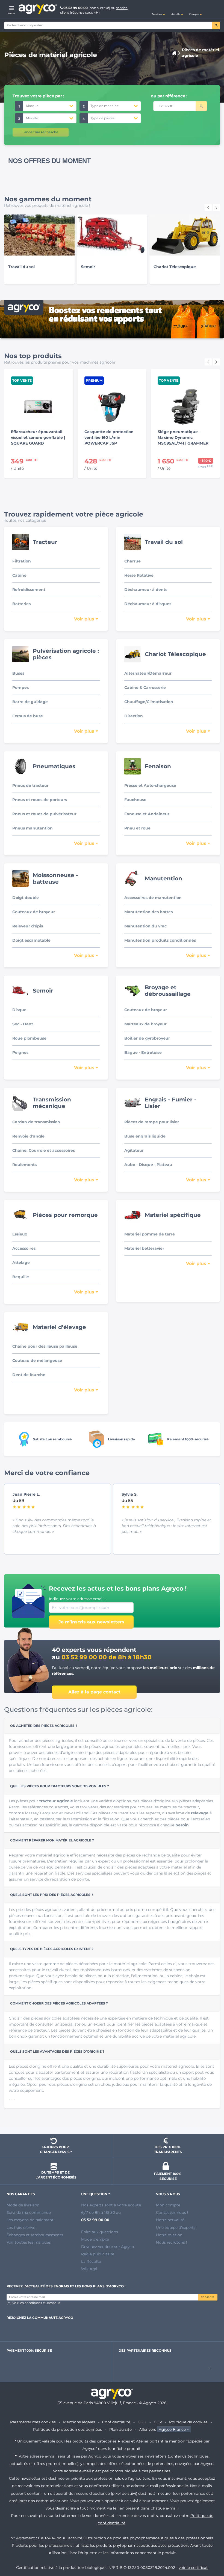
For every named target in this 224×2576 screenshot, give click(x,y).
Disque (19, 1010)
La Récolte (91, 2261)
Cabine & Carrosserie (145, 687)
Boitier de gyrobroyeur (147, 1038)
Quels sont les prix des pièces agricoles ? (52, 1895)
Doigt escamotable (31, 940)
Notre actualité (170, 2220)
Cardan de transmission (36, 1122)
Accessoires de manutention (153, 898)
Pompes (20, 687)
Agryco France (172, 2429)
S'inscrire (208, 2297)
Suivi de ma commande (29, 2212)
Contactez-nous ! (172, 2212)
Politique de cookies (188, 2422)
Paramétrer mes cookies (33, 2422)
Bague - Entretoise (143, 1052)
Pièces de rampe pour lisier (152, 1122)
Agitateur (134, 1150)
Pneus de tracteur (30, 785)
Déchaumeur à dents (146, 590)
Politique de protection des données (67, 2429)
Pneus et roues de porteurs (40, 800)
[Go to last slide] (208, 207)
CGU (142, 2422)
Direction (134, 716)
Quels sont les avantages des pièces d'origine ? (57, 2051)
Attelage (21, 1263)
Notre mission (169, 2235)
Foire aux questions (100, 2232)
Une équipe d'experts (176, 2227)
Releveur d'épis (28, 926)
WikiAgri (89, 2269)
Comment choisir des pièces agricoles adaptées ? (59, 2003)
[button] (158, 9)
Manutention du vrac (145, 926)
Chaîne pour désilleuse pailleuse (45, 1346)
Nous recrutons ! (172, 2242)
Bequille (21, 1277)
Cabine (19, 575)
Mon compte (168, 2205)
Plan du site (120, 2429)
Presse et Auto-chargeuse (150, 785)
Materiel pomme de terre (150, 1234)
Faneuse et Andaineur (147, 814)
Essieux (20, 1234)
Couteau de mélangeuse (37, 1360)
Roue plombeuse (29, 1038)
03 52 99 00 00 (76, 8)
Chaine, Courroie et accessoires (44, 1150)
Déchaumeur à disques (148, 604)
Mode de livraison (23, 2205)
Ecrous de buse (28, 716)
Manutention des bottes (148, 912)
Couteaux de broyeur (34, 912)
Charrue (132, 561)
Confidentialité (116, 2422)
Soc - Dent (23, 1024)
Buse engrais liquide (145, 1136)
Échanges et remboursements (35, 2235)
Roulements (24, 1165)
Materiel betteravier (144, 1248)
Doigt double (26, 898)
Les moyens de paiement (30, 2220)
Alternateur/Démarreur (148, 673)
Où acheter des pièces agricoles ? (44, 1726)
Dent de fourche (29, 1375)
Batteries (21, 604)
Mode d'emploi (95, 2239)
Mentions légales (79, 2422)
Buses (18, 673)
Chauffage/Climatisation (149, 702)
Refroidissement (29, 590)
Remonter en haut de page (210, 2552)
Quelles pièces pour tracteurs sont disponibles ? (60, 1786)
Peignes (20, 1052)
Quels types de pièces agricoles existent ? (52, 1949)
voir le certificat (193, 2568)
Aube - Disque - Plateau (148, 1165)
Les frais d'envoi (22, 2227)
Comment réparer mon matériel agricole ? (52, 1840)
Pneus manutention (33, 828)
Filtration (22, 561)
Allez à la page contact (94, 1692)
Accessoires (24, 1248)
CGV (158, 2422)
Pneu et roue (137, 828)
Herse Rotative (139, 575)
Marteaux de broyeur (145, 1024)
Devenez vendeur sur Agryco (108, 2247)
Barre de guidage (30, 702)
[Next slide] (216, 207)
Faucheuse (135, 800)
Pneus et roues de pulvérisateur (44, 814)
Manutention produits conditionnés (160, 940)
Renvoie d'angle (28, 1136)
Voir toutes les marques (29, 2242)
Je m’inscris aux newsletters (91, 1622)
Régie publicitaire (98, 2254)
